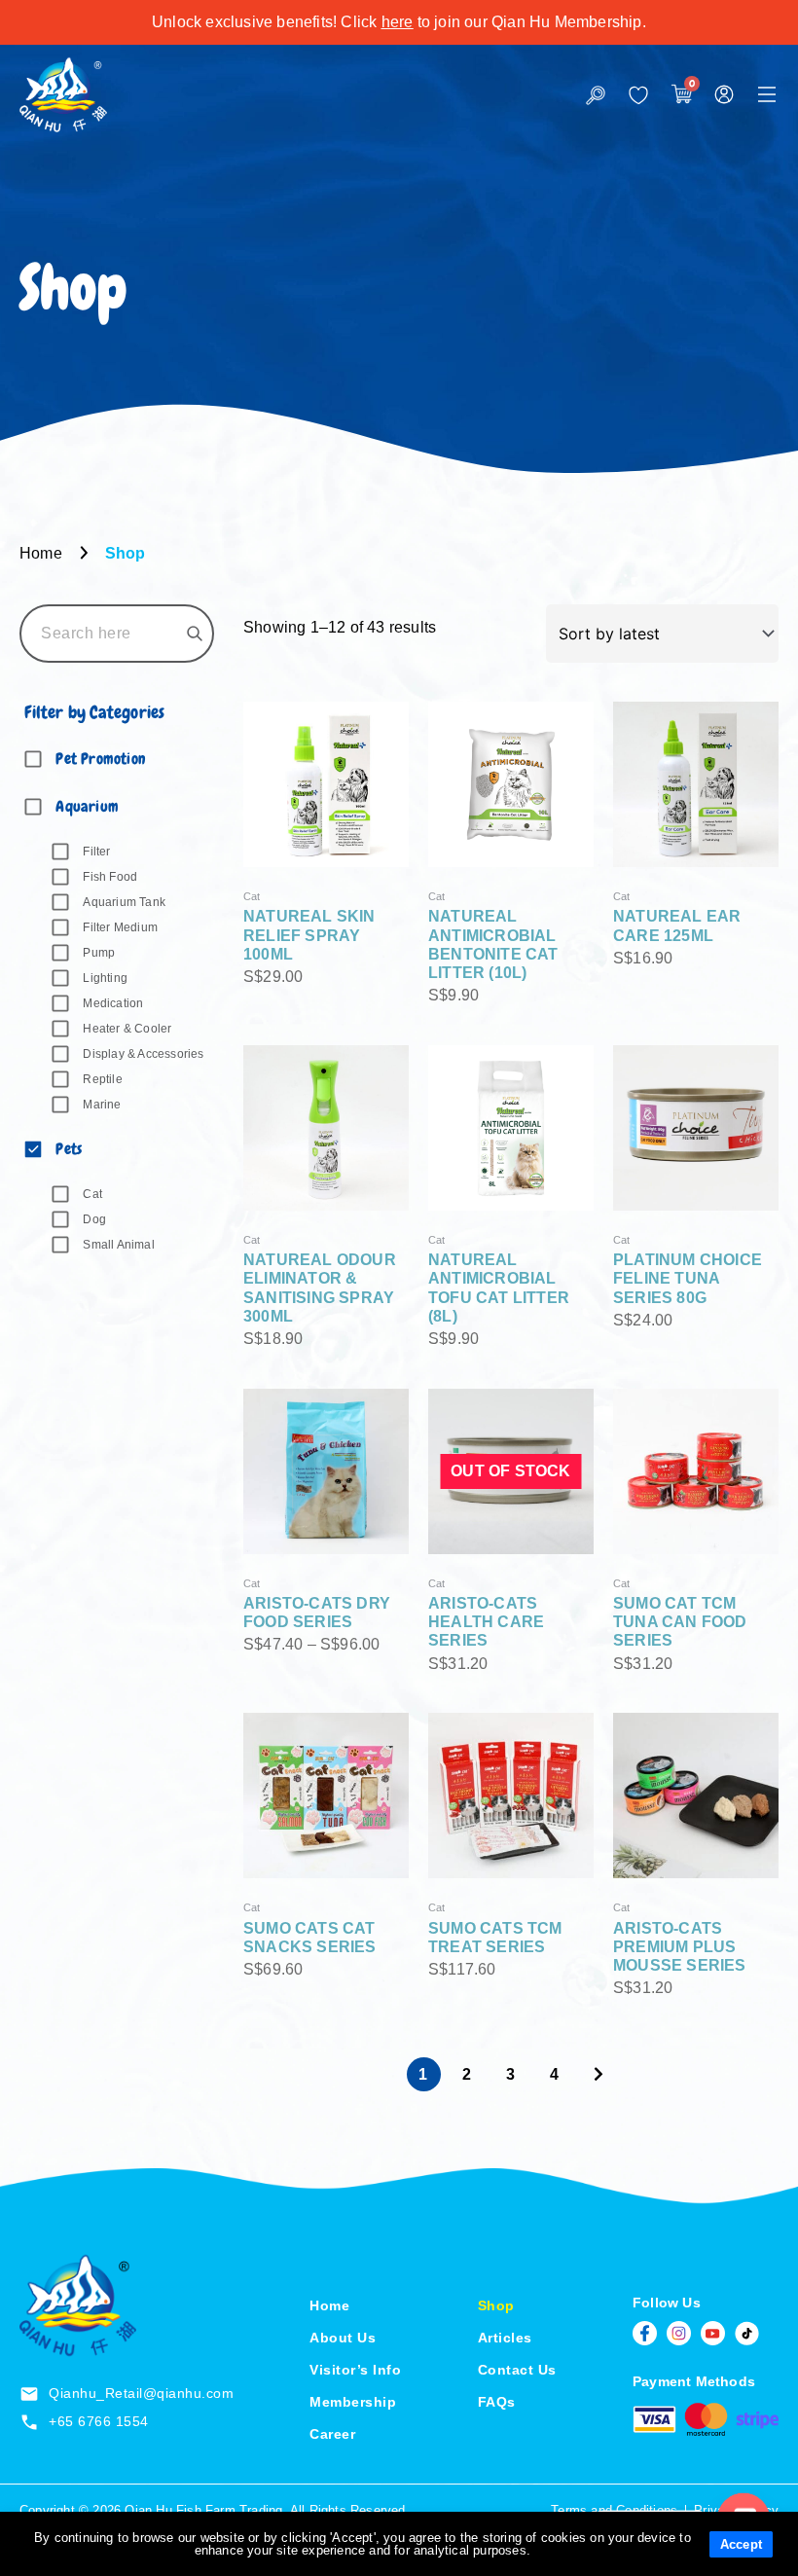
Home (329, 2305)
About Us (343, 2338)
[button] (767, 94)
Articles (505, 2338)
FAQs (497, 2402)
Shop (496, 2305)
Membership (353, 2402)
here (398, 22)
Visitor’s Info (355, 2370)
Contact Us (517, 2370)
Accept (741, 2544)
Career (332, 2434)
